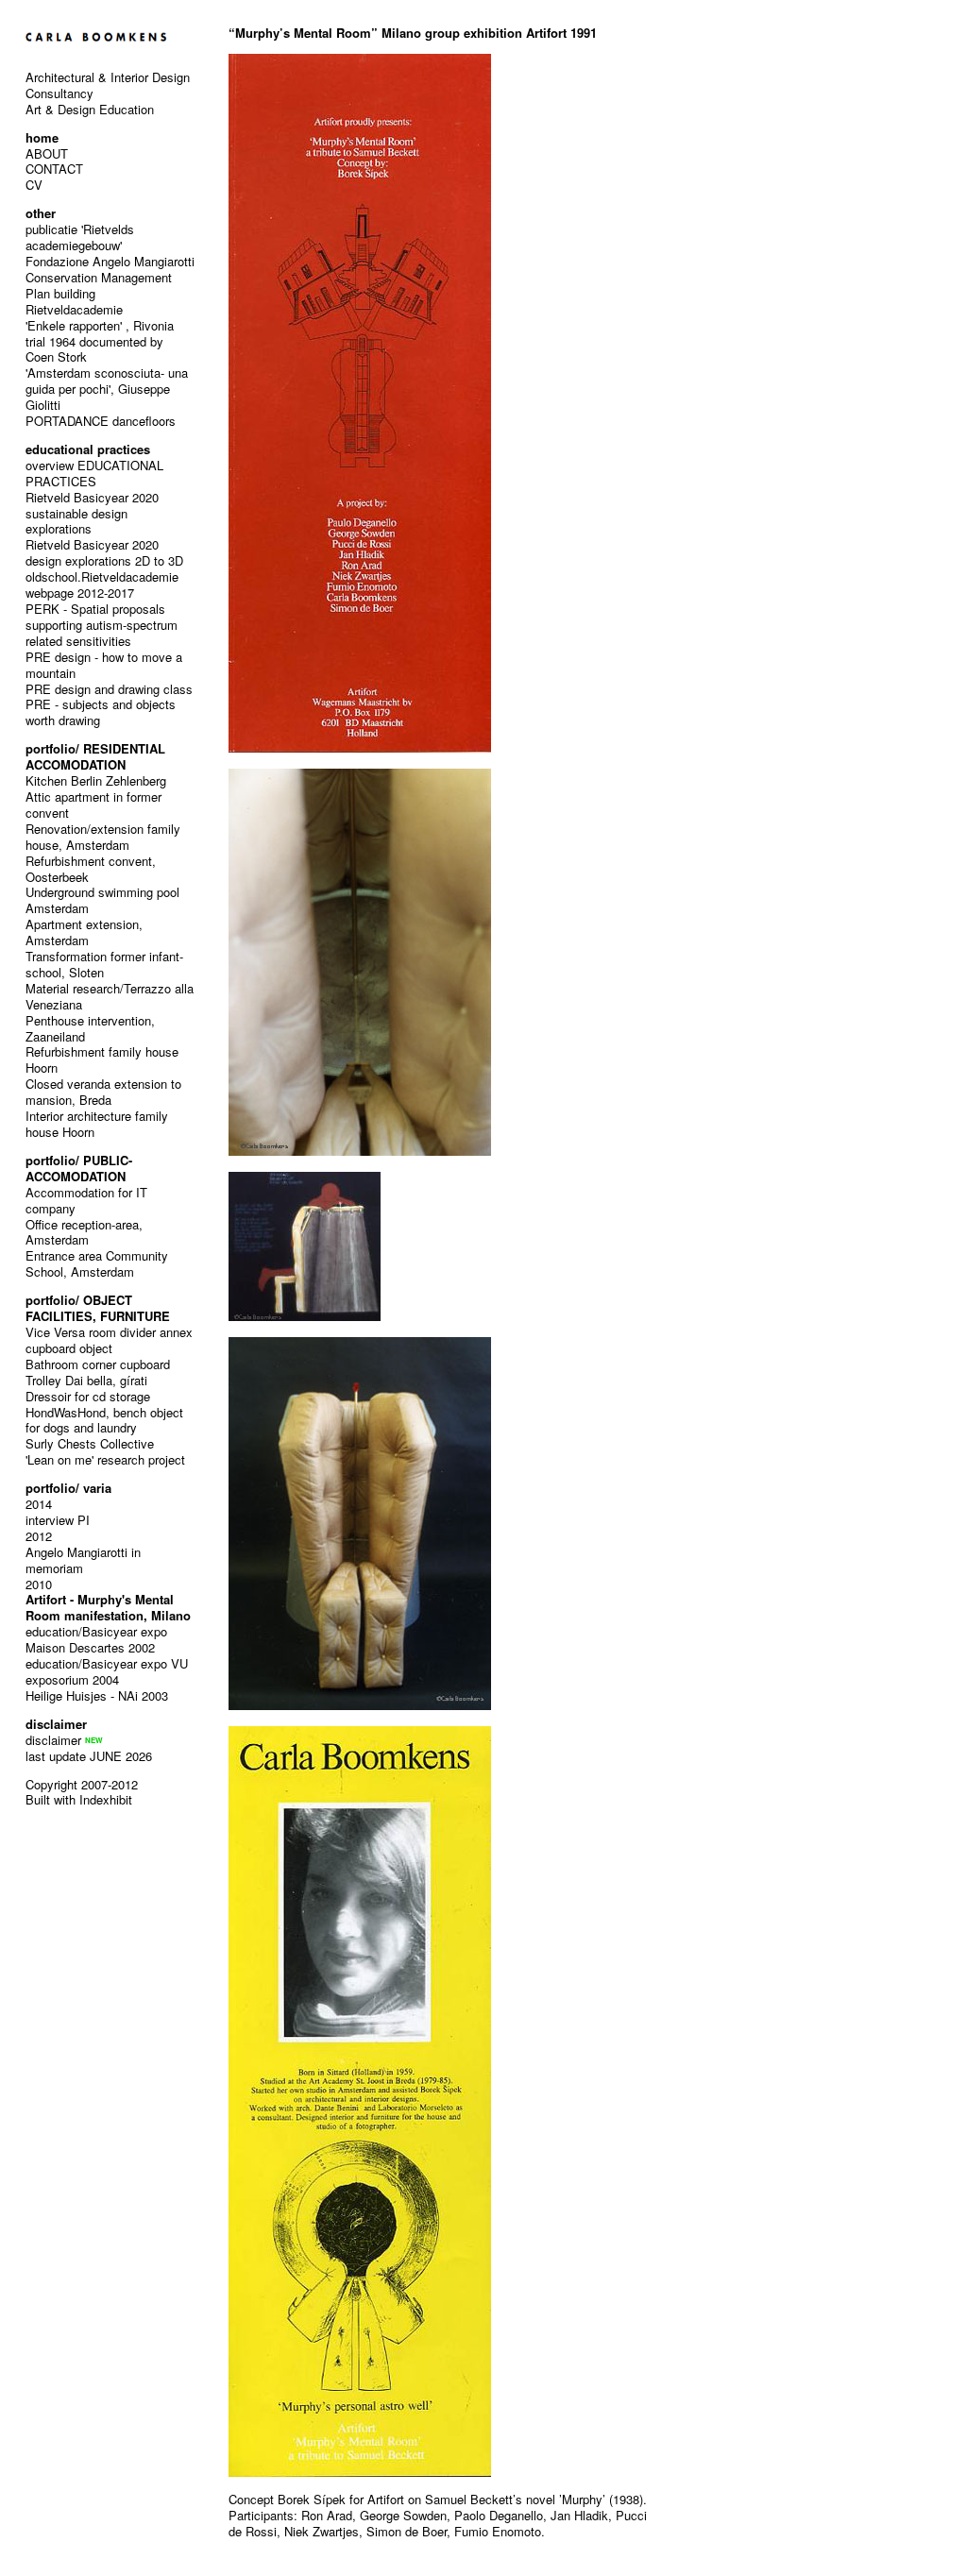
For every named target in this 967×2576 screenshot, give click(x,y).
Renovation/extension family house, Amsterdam (103, 837)
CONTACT (54, 169)
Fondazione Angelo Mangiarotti (110, 261)
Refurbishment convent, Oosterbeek (91, 869)
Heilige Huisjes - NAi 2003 (97, 1695)
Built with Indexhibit (79, 1799)
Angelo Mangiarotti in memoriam (83, 1560)
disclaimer (53, 1740)
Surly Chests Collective (90, 1443)
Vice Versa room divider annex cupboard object (109, 1340)
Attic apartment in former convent (93, 805)
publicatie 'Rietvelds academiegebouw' (80, 237)
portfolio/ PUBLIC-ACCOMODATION (79, 1168)
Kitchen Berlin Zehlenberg (96, 780)
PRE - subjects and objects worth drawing (101, 712)
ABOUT (47, 153)
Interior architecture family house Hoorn (97, 1124)
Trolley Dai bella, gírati (86, 1380)
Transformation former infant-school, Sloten (104, 964)
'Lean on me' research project (105, 1459)
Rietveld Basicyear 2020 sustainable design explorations (92, 513)
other (41, 213)
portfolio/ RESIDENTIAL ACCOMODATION (95, 756)
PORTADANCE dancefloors (101, 421)
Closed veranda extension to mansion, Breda (103, 1092)
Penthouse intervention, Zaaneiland (90, 1028)
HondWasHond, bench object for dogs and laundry (104, 1420)
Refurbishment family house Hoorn (102, 1059)
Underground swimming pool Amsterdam (102, 900)
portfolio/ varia (68, 1488)
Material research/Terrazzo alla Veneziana (110, 996)
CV (34, 185)
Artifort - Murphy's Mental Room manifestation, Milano (108, 1607)
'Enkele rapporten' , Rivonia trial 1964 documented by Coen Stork (100, 341)
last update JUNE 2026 (89, 1756)
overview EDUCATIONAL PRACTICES (94, 473)
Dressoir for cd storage (88, 1396)
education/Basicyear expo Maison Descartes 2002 (96, 1639)
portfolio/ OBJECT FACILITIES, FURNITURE (98, 1308)
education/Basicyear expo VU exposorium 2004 (107, 1671)
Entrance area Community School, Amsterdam (97, 1263)
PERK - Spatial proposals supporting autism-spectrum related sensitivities (102, 625)
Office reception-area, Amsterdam (84, 1232)
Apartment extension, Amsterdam (84, 932)
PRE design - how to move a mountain (104, 665)
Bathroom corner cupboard (98, 1364)
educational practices (88, 449)
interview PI (58, 1520)
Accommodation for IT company (86, 1200)
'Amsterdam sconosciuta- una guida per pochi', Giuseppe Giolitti (107, 389)
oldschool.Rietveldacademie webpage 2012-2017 (102, 585)
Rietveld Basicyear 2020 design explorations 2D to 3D (104, 552)
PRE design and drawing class (109, 689)
